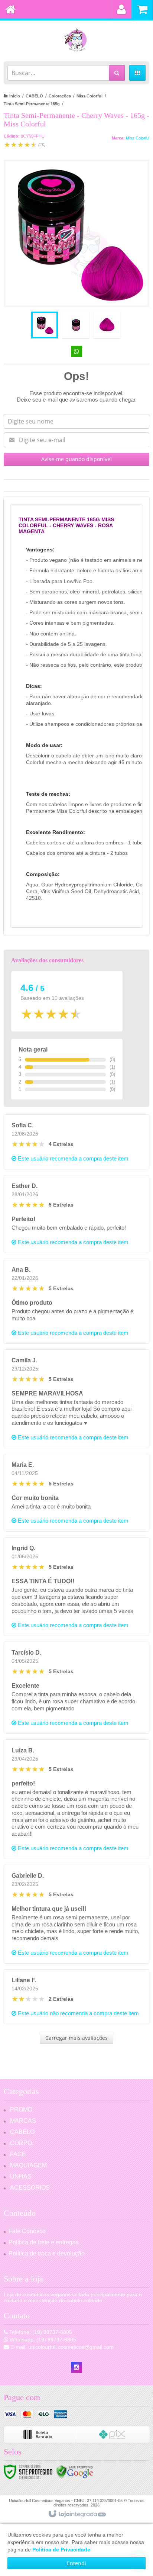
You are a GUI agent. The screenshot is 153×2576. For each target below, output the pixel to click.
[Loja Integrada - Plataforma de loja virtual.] (77, 2514)
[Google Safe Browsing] (75, 2472)
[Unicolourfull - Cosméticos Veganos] (76, 39)
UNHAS (21, 2176)
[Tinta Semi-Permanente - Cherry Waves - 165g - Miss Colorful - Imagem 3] (107, 325)
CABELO (34, 96)
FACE (18, 2154)
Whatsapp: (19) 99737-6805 (42, 2340)
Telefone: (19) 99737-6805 (40, 2332)
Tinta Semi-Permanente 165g (32, 104)
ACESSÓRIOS (30, 2188)
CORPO (21, 2143)
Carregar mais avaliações (76, 2038)
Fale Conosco (27, 2231)
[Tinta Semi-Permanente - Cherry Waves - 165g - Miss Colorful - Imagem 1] (45, 325)
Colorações (60, 96)
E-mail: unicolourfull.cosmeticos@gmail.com (61, 2347)
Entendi (76, 2563)
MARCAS (23, 2121)
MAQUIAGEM (28, 2165)
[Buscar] (117, 73)
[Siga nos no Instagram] (76, 2367)
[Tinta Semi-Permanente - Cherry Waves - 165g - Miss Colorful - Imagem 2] (76, 325)
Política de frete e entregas (44, 2242)
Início (15, 96)
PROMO (21, 2110)
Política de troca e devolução (47, 2253)
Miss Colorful (89, 96)
